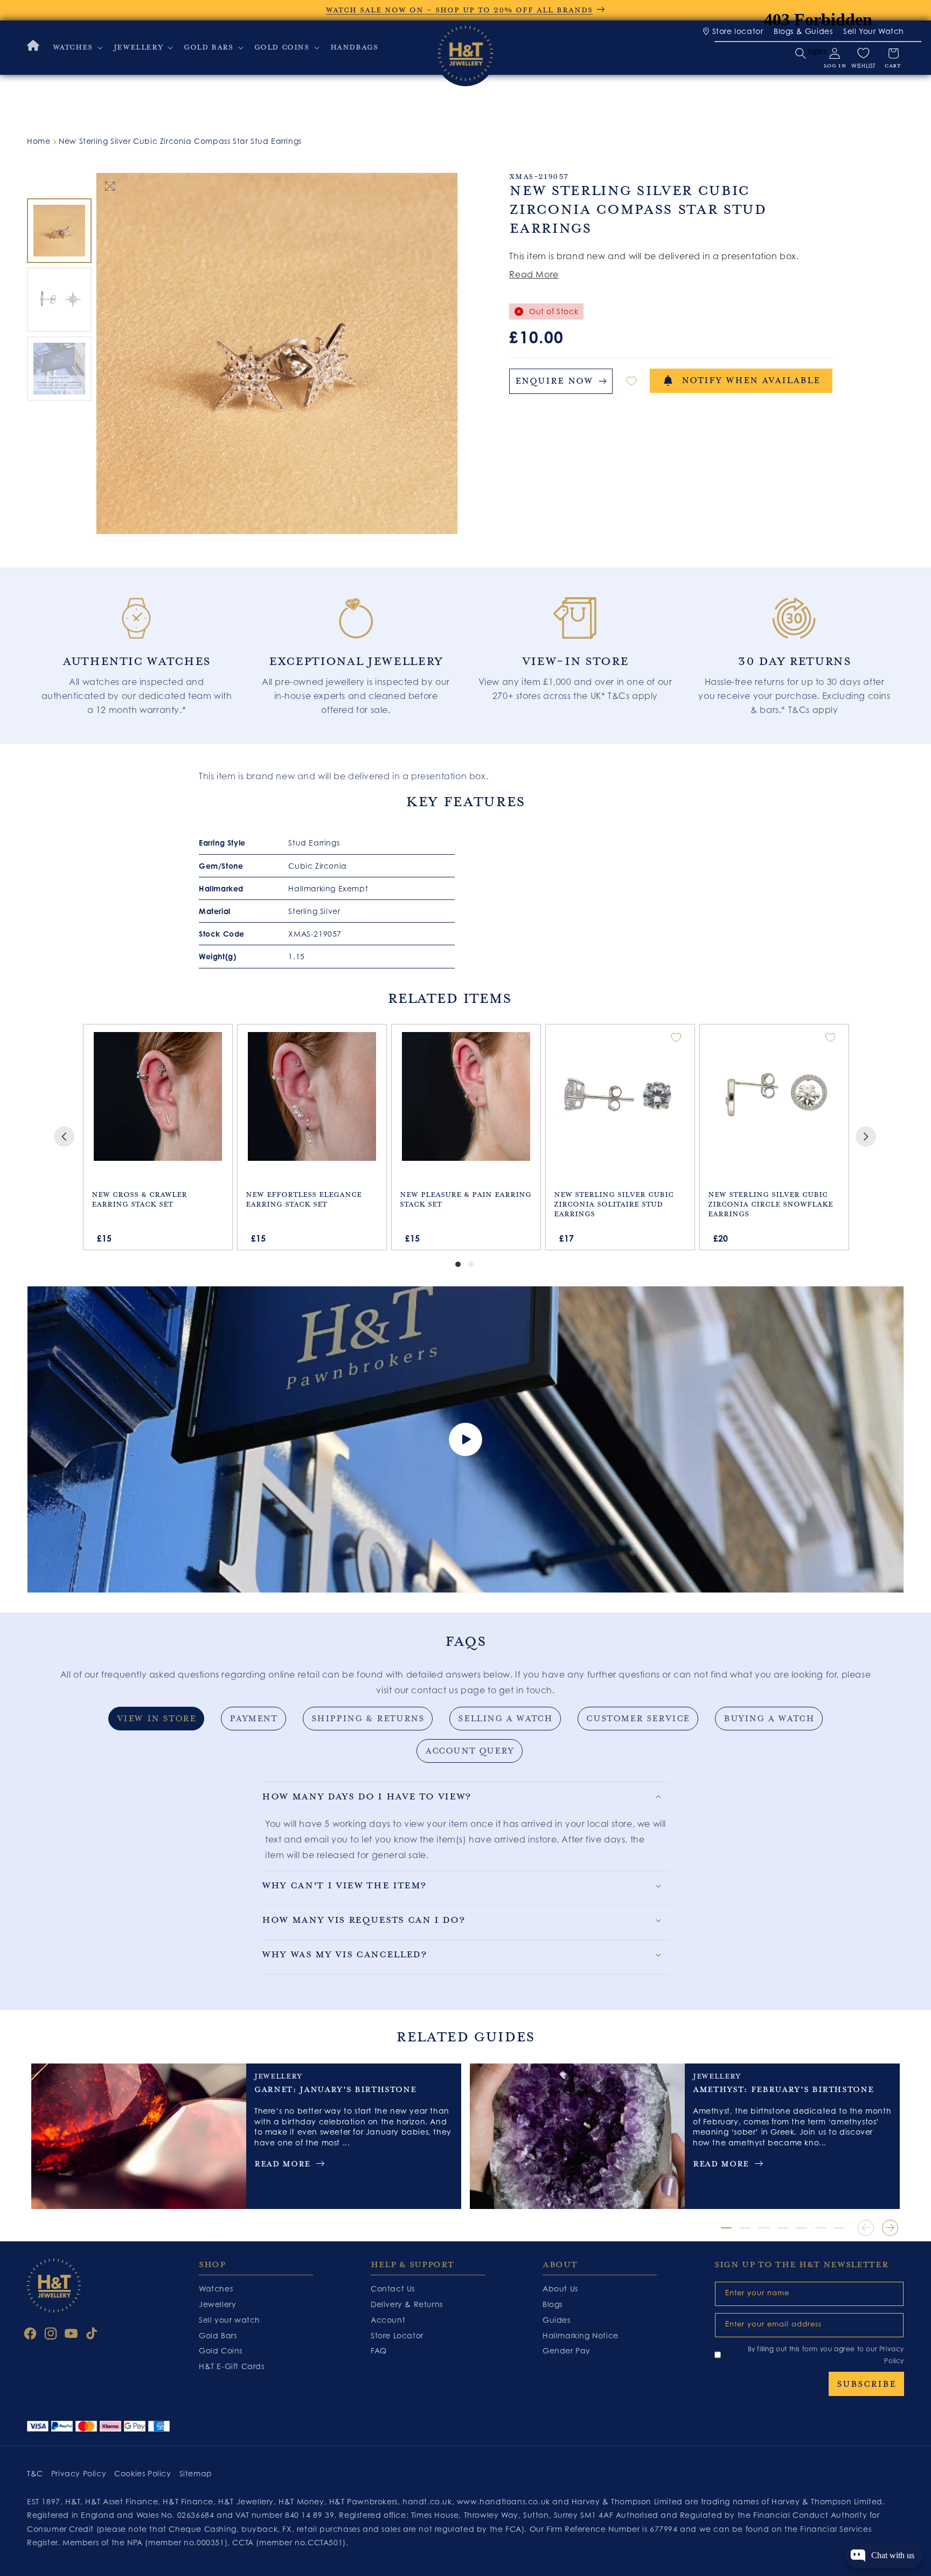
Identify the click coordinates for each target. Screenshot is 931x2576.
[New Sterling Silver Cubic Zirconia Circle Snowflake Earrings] (774, 1097)
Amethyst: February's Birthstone (783, 2089)
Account (388, 2320)
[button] (77, 47)
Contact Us (393, 2288)
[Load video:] (465, 1440)
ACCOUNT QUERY (470, 1751)
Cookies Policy (143, 2473)
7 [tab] (839, 2228)
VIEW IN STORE (157, 1719)
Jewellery (217, 2304)
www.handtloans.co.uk (505, 2501)
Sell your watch (230, 2320)
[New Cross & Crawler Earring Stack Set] (158, 1097)
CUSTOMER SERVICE (638, 1719)
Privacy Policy (79, 2473)
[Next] (866, 1137)
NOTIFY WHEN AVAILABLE (751, 380)
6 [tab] (821, 2228)
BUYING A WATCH (769, 1719)
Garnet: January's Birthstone (335, 2089)
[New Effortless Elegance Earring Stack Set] (312, 1097)
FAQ (379, 2350)
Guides (557, 2320)
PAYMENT (253, 1719)
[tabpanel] (137, 650)
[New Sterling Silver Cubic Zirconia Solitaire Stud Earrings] (620, 1097)
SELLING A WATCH (505, 1719)
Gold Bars (218, 2335)
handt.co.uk (427, 2501)
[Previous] (64, 1137)
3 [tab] (764, 2228)
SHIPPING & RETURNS (368, 1719)
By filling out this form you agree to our (826, 2355)
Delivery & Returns (407, 2304)
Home (39, 141)
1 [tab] (726, 2228)
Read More (534, 274)
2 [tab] (745, 2228)
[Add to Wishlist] (631, 381)
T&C (35, 2473)
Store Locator (397, 2335)
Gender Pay (567, 2350)
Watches (216, 2288)
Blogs (553, 2304)
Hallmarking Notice (581, 2335)
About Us (560, 2288)
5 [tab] (802, 2228)
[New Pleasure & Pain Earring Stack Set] (466, 1097)
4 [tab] (783, 2228)
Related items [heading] (449, 998)
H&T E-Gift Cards (232, 2366)
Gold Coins (221, 2350)
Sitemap (196, 2473)
